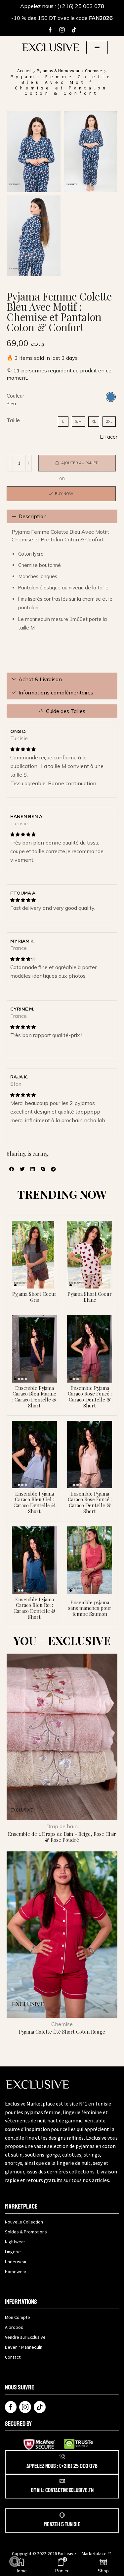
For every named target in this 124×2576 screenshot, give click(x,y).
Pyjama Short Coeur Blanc (90, 1297)
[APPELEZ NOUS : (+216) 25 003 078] (62, 2457)
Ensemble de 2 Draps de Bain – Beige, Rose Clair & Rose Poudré (62, 1837)
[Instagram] (62, 30)
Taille (13, 420)
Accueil (24, 71)
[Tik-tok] (74, 30)
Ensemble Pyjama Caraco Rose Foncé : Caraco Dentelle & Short (90, 1397)
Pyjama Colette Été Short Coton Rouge (62, 2032)
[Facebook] (50, 30)
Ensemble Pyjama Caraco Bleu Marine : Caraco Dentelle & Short (34, 1397)
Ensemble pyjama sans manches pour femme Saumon (90, 1608)
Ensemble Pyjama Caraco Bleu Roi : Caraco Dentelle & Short (35, 1608)
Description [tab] (33, 516)
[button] (97, 48)
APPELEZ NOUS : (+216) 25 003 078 (62, 2466)
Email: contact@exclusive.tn (62, 2490)
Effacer (109, 437)
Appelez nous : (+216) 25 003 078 (62, 6)
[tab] (62, 516)
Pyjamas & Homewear (58, 71)
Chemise (94, 71)
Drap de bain (62, 1826)
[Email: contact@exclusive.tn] (62, 2481)
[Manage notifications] (15, 2561)
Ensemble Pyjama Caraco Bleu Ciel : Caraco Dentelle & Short (35, 1502)
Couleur (15, 396)
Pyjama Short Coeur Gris (34, 1297)
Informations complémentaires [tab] (56, 692)
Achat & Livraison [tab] (40, 679)
